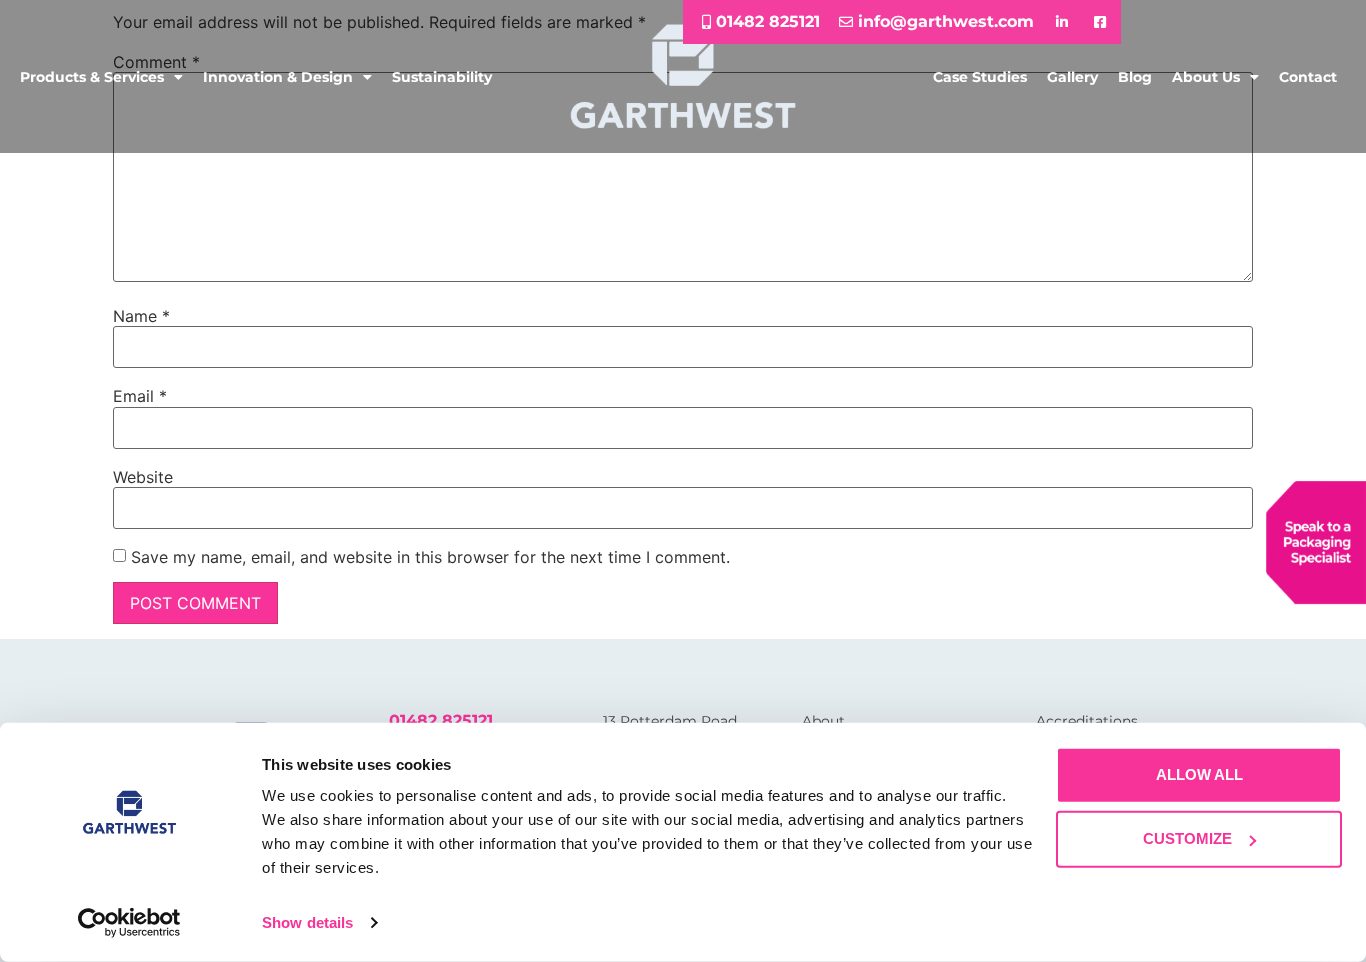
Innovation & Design (278, 77)
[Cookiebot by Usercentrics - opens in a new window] (129, 923)
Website (143, 477)
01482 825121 (441, 720)
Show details (307, 922)
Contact (1308, 77)
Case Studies (980, 77)
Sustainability (442, 77)
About (823, 721)
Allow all (1199, 774)
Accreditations (1087, 721)
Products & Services (92, 77)
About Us (1206, 77)
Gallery (1072, 77)
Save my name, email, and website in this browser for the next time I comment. (430, 557)
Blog (1135, 77)
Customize (1187, 838)
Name (141, 316)
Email (140, 396)
